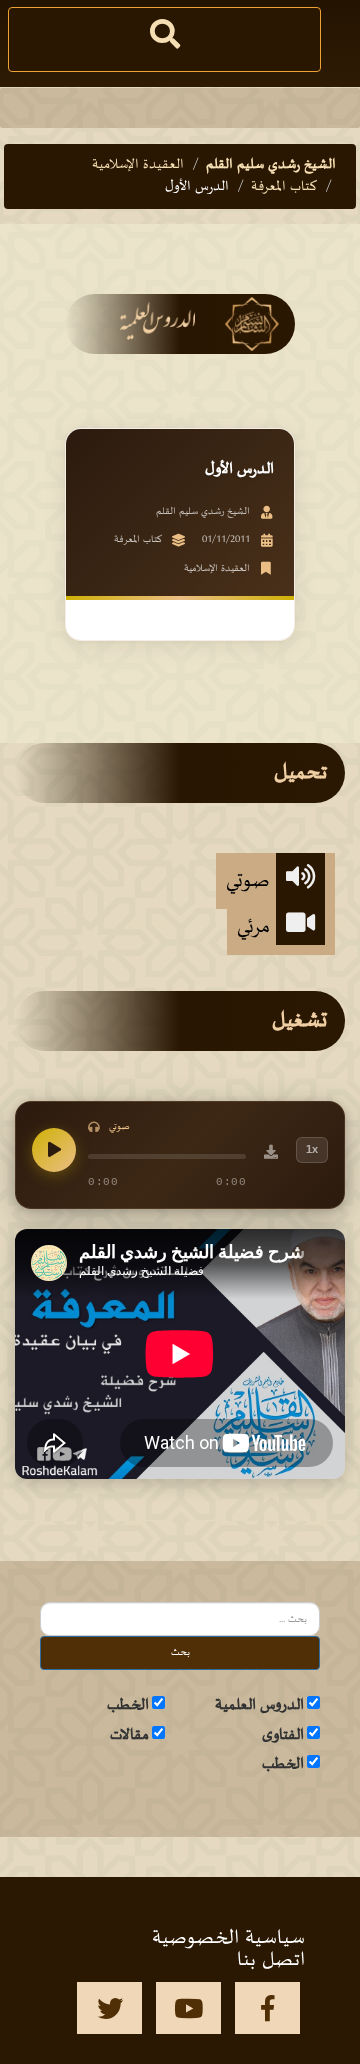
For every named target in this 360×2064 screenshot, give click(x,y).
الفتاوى (283, 1735)
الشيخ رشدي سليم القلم (271, 164)
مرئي (256, 927)
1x (312, 1149)
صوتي (251, 881)
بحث (180, 1652)
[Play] (54, 1150)
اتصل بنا (271, 1960)
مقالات (129, 1735)
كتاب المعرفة (284, 186)
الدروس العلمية (259, 1705)
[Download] (271, 1155)
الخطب (128, 1705)
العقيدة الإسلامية (138, 164)
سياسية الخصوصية (228, 1938)
